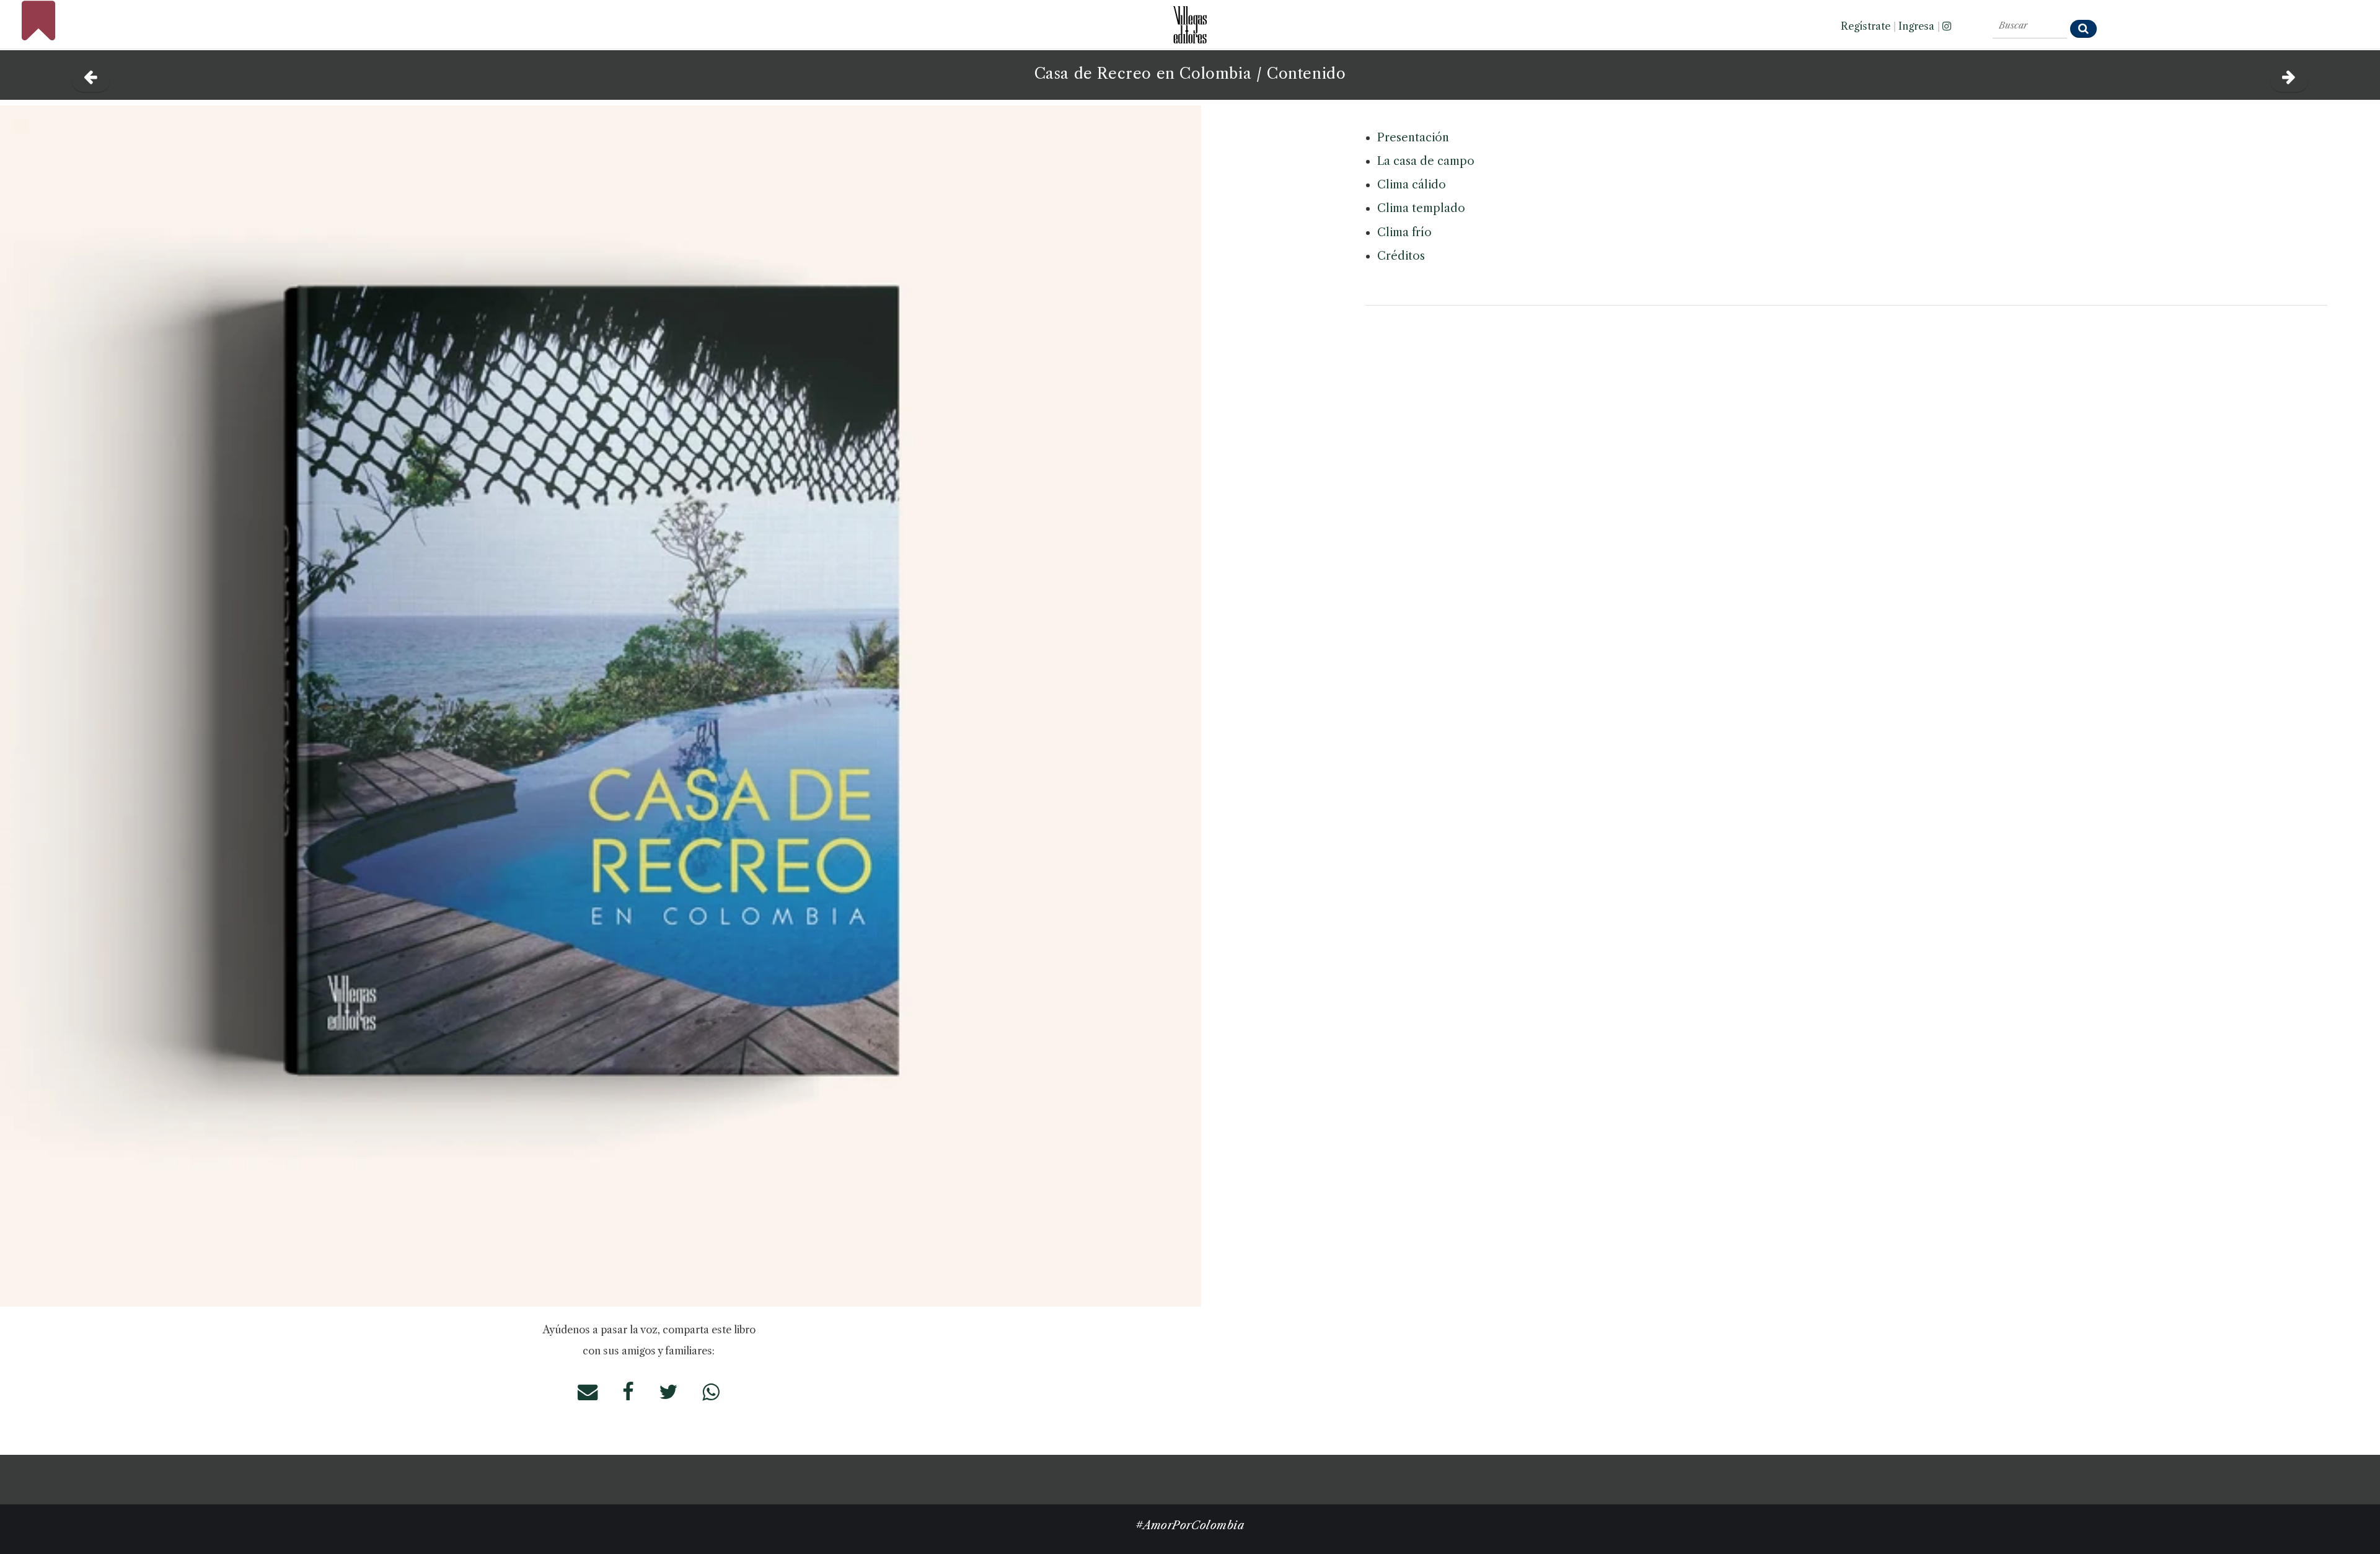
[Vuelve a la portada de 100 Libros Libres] (38, 34)
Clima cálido (1412, 185)
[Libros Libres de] (91, 74)
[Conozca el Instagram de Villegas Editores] (1947, 26)
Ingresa (1916, 26)
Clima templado (1421, 208)
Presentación (1413, 138)
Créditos (1401, 256)
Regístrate (1866, 26)
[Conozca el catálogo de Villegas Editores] (1190, 21)
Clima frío (1404, 232)
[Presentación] (2289, 74)
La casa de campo (1426, 161)
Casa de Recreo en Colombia (1143, 1478)
